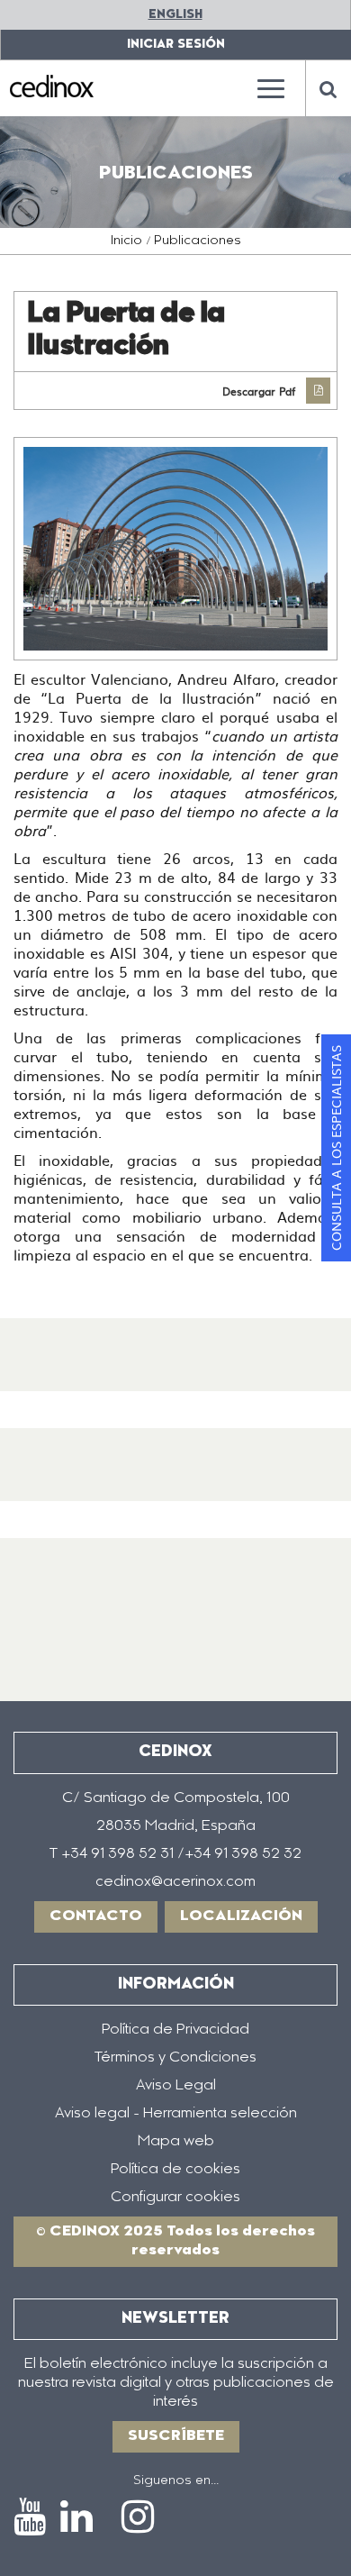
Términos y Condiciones (175, 2058)
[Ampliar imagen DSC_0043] (175, 549)
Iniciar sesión (176, 45)
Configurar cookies (175, 2198)
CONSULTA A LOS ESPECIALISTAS (336, 1148)
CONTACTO (96, 1916)
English (175, 15)
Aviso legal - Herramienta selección (176, 2114)
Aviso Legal (176, 2086)
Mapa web (176, 2142)
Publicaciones (198, 241)
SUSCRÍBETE (176, 2436)
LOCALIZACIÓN (241, 1916)
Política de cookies (175, 2170)
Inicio (126, 241)
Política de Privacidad (175, 2030)
